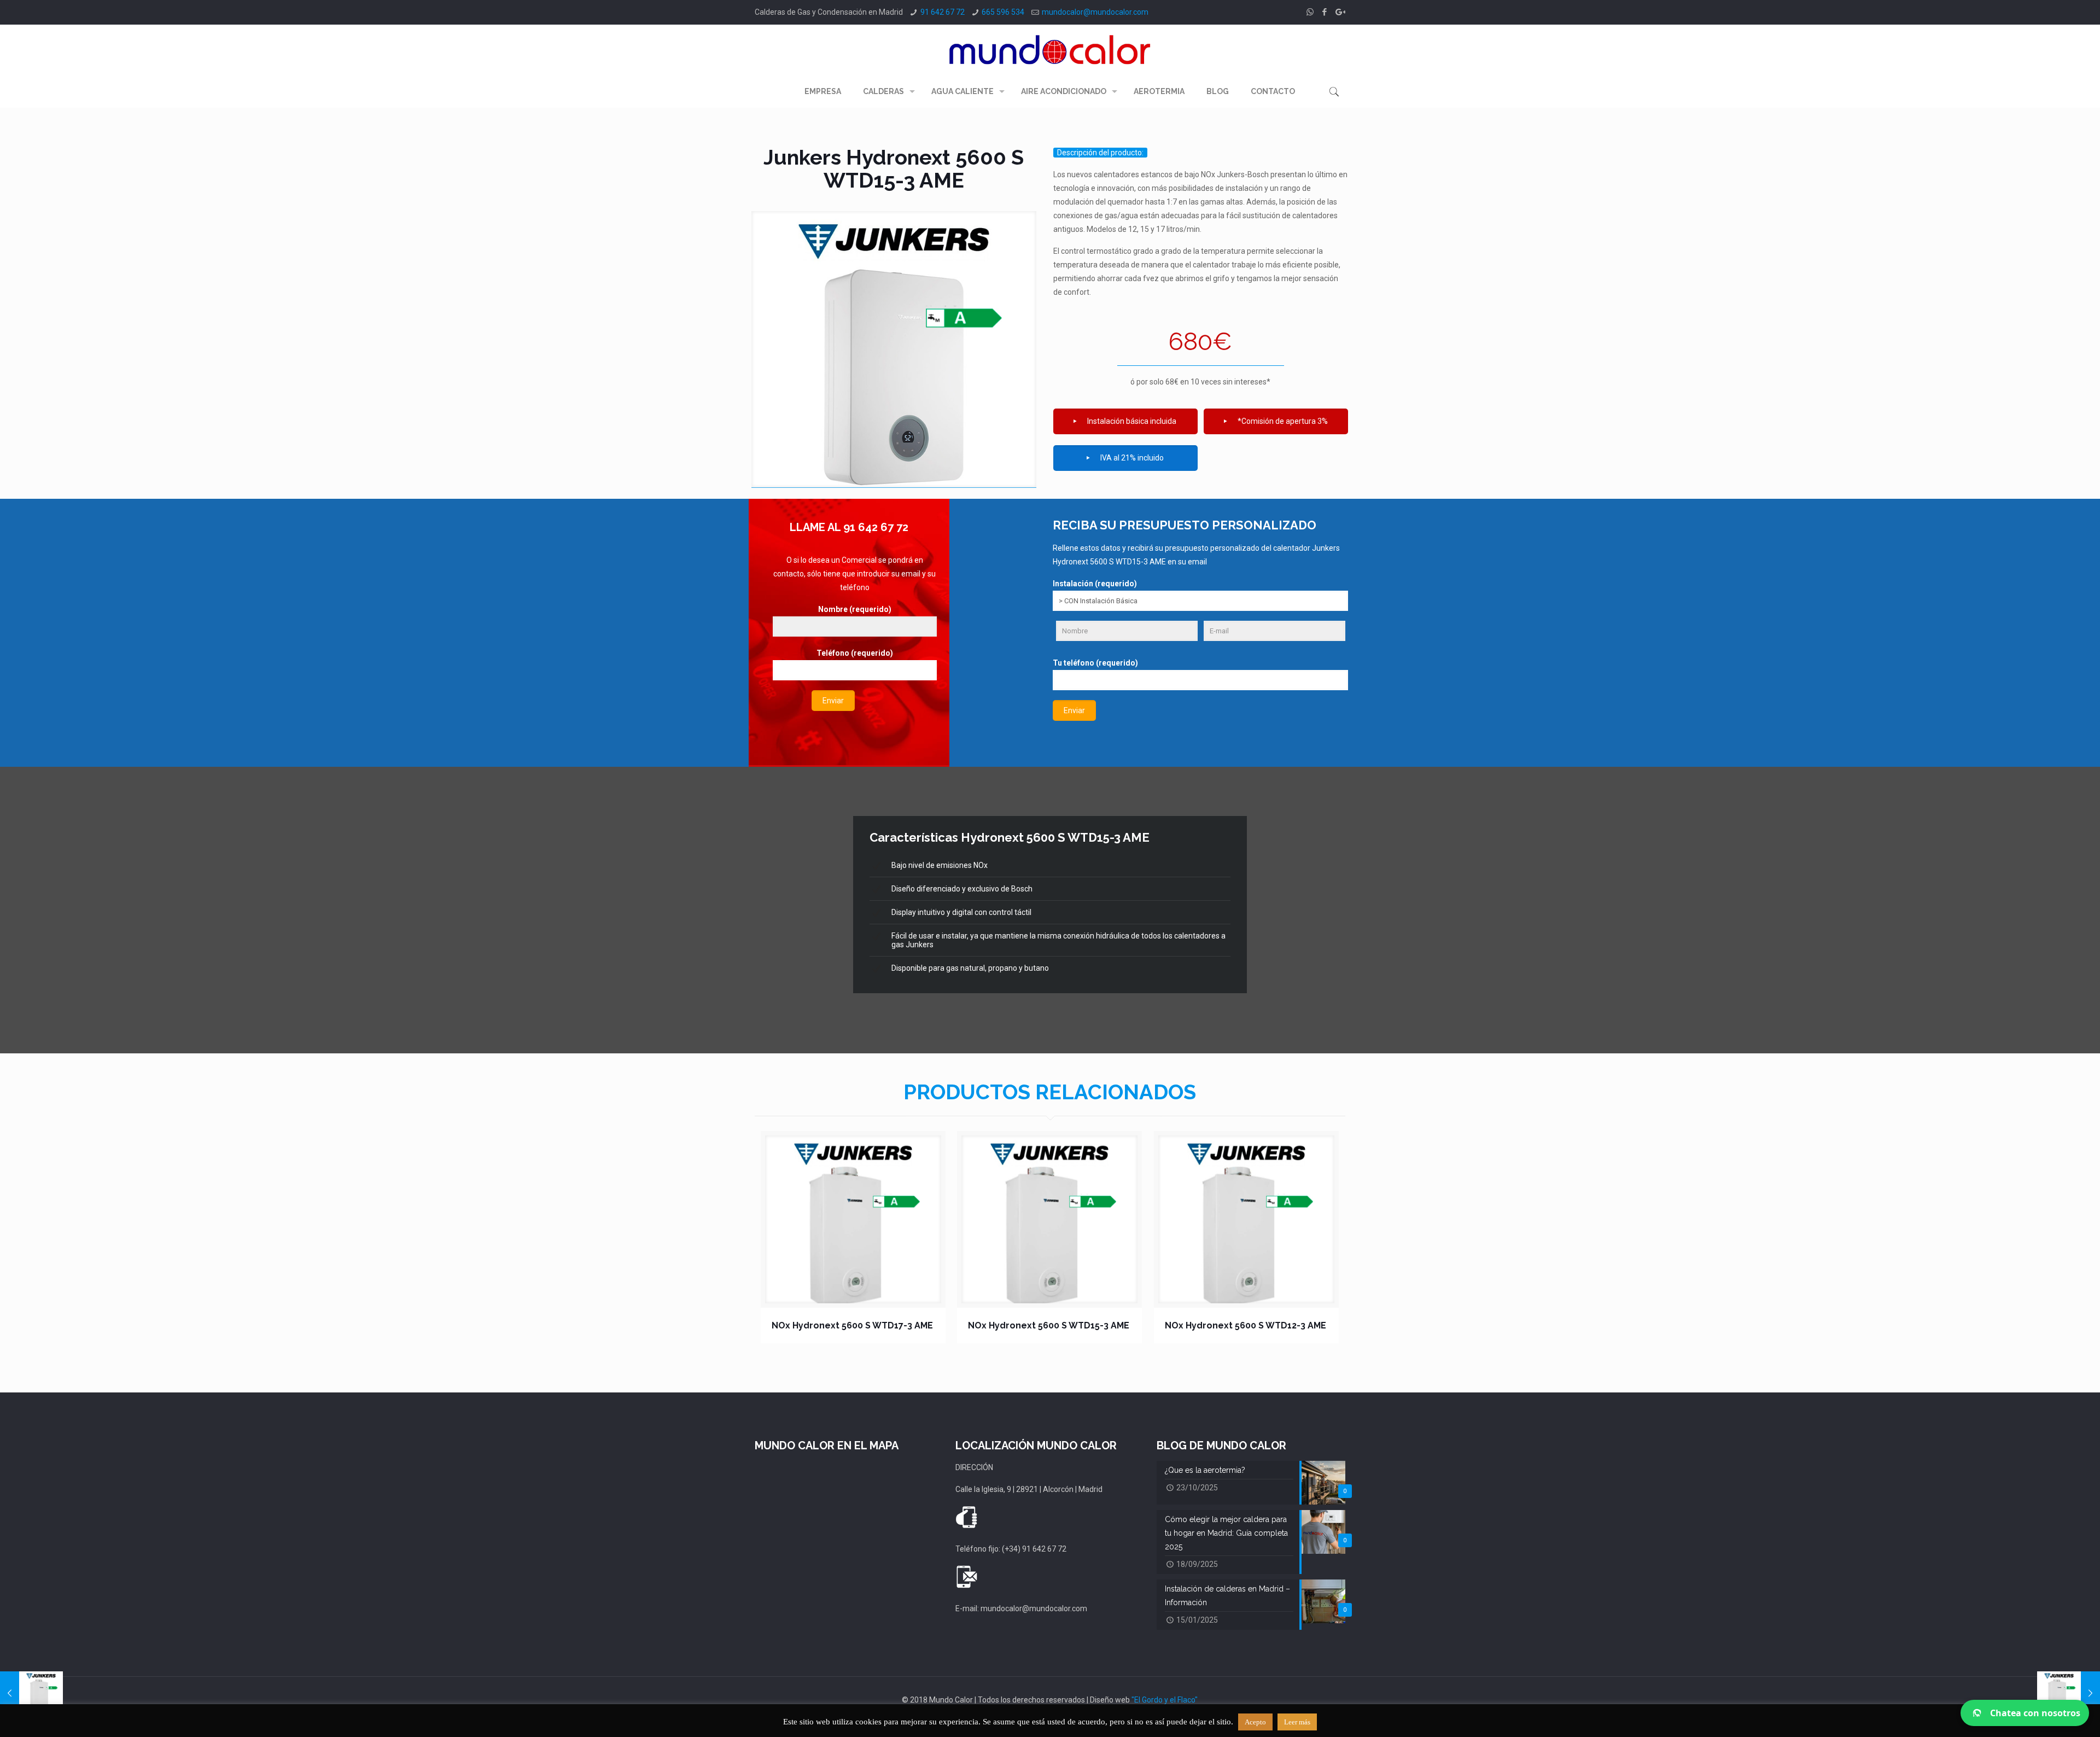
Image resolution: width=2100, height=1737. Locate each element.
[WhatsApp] (1310, 12)
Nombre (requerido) (855, 609)
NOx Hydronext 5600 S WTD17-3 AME (852, 1325)
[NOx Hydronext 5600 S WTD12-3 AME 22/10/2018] (2069, 1693)
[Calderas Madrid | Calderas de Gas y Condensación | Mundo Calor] (1050, 49)
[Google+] (1340, 12)
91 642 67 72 (943, 12)
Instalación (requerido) (1095, 584)
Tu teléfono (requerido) (1095, 663)
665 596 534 (1003, 12)
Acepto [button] (1255, 1722)
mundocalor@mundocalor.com (1095, 12)
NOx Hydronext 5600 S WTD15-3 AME (1049, 1325)
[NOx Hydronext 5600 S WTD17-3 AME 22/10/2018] (31, 1693)
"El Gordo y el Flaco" (1165, 1700)
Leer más (1297, 1722)
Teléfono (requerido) (855, 653)
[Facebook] (1325, 12)
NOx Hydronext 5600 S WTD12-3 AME (1246, 1325)
